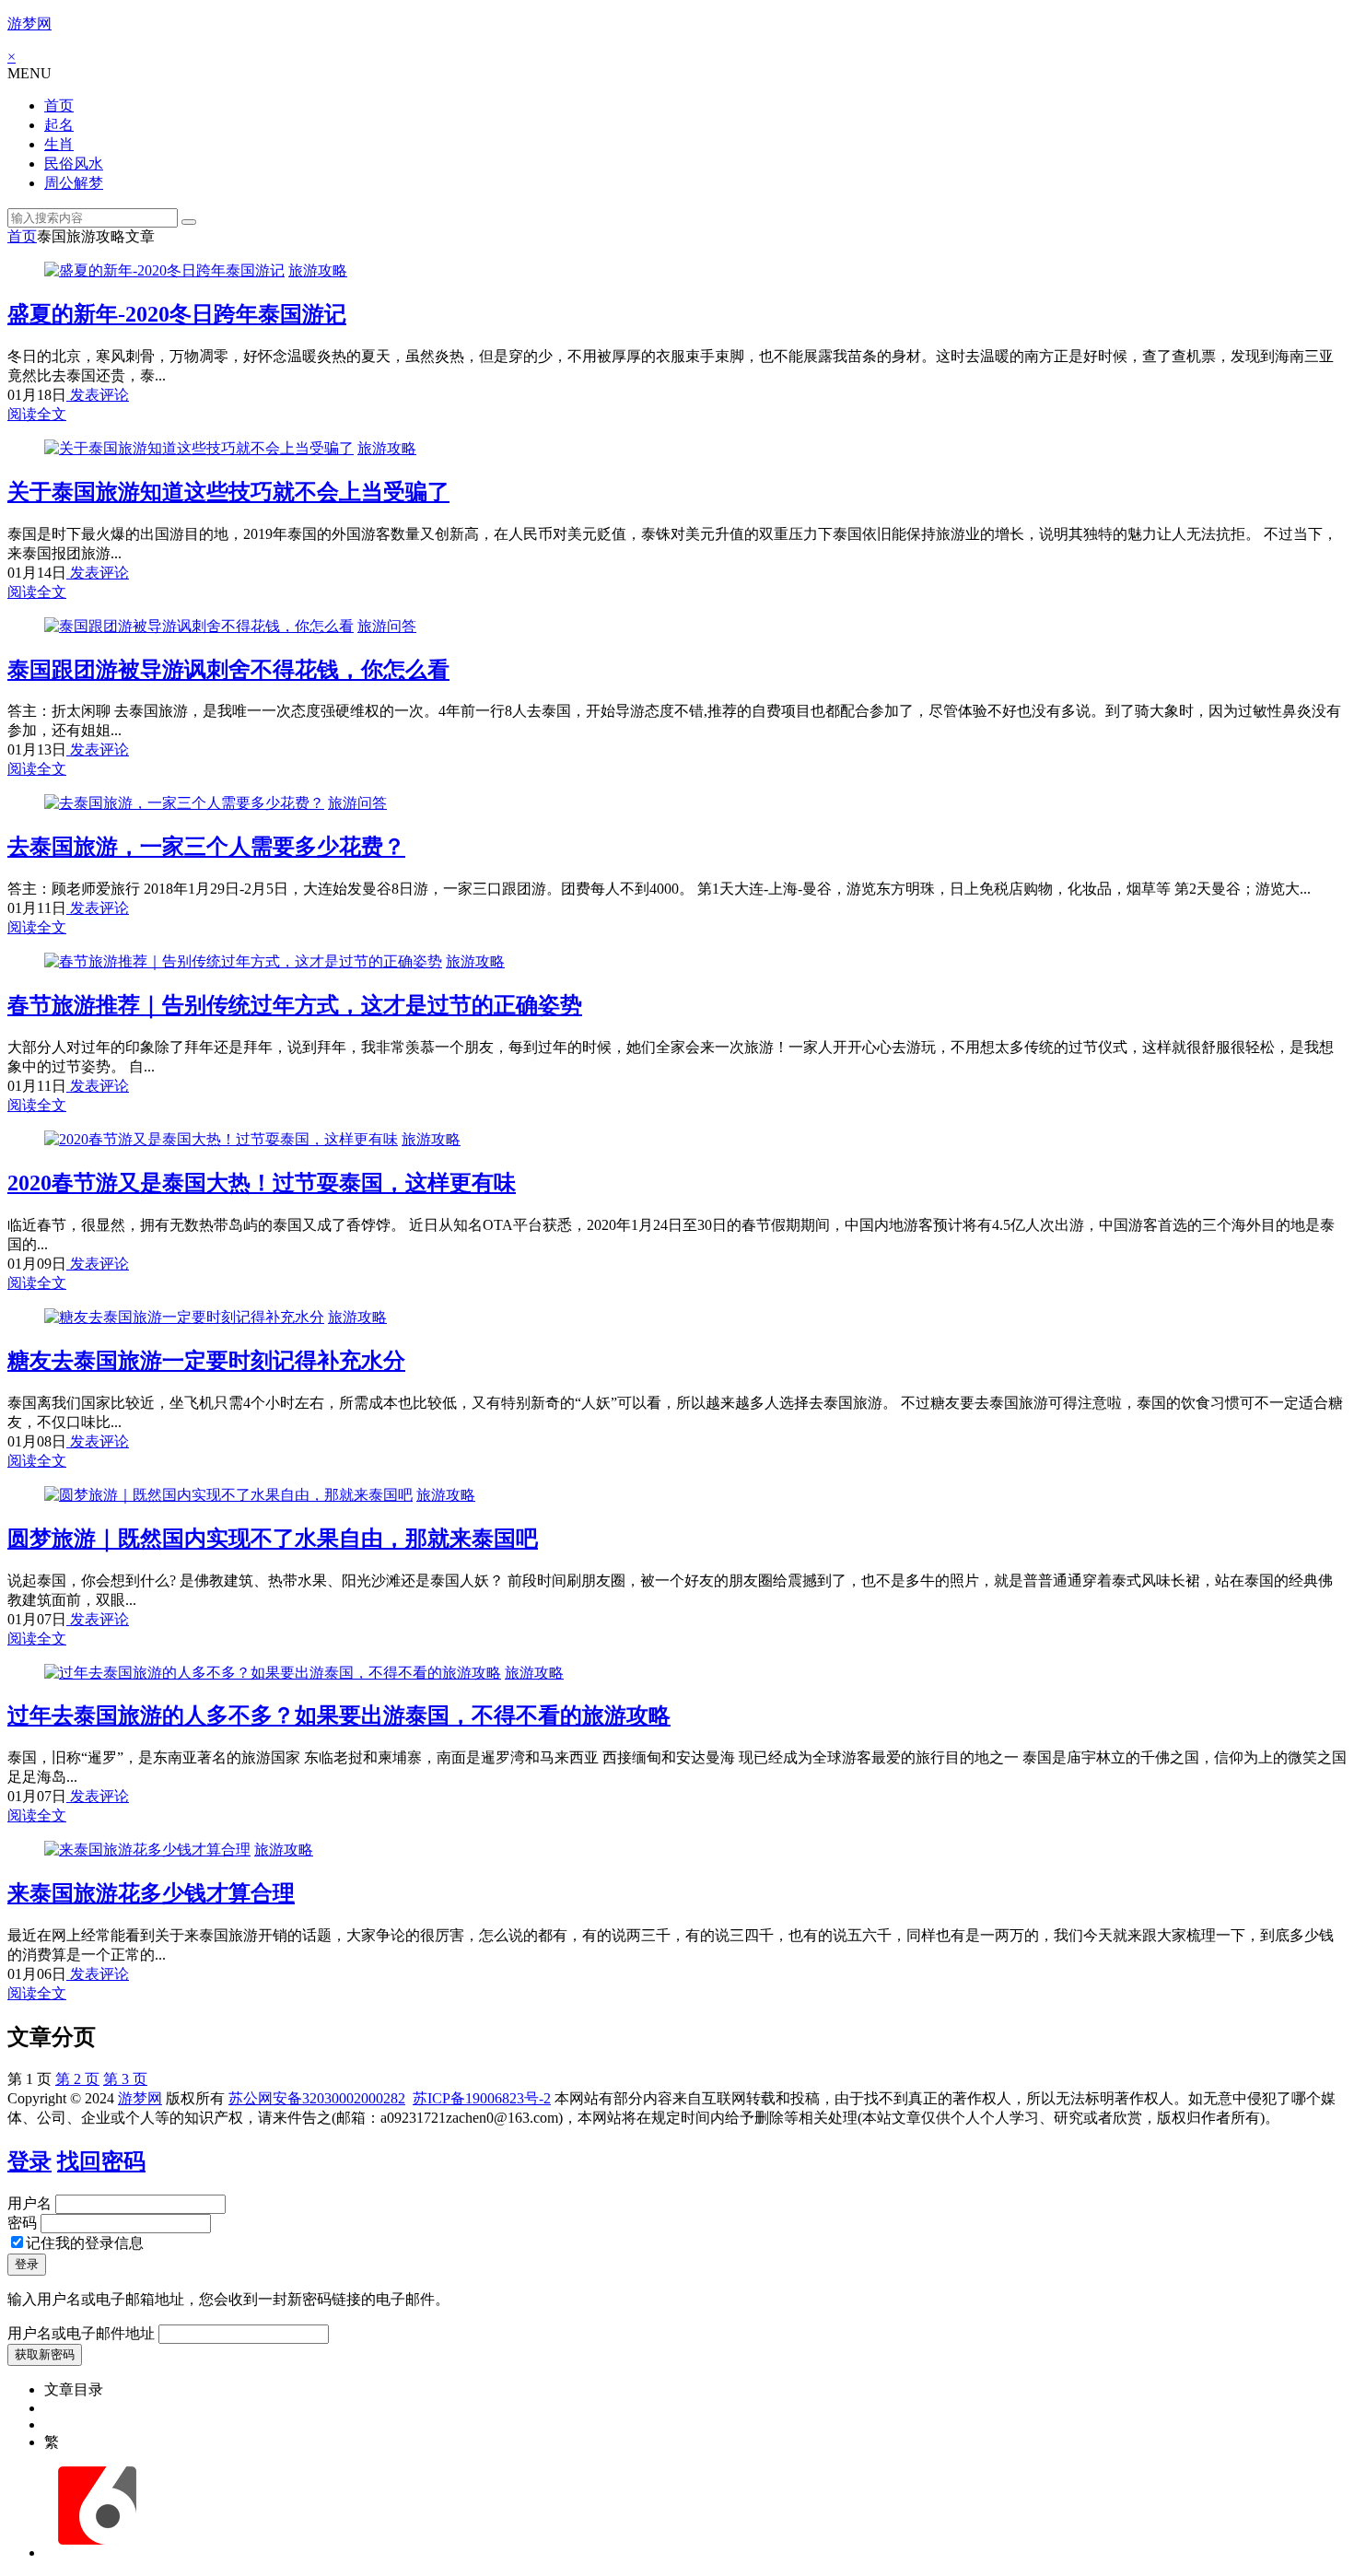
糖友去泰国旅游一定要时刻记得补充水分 (206, 1361)
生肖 (59, 144)
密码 (22, 2223)
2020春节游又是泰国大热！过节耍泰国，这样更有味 (262, 1183)
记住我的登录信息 (85, 2243)
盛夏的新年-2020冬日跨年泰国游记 (177, 314)
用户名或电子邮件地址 (81, 2333)
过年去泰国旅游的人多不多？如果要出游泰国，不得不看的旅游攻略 (339, 1715)
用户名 (29, 2203)
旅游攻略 (318, 270)
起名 (59, 125)
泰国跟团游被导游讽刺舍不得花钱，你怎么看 (228, 670)
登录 (29, 2161)
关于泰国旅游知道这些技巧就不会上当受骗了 (228, 492)
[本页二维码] (97, 2553)
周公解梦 (74, 183)
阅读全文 (37, 414)
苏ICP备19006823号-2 (482, 2098)
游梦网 (29, 23)
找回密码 (101, 2161)
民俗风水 (74, 164)
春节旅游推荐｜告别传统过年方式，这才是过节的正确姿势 (295, 1005)
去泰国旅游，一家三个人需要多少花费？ (206, 847)
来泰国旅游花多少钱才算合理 (151, 1893)
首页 (59, 105)
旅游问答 (387, 626)
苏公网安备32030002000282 (317, 2098)
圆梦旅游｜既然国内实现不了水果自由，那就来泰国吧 (273, 1539)
